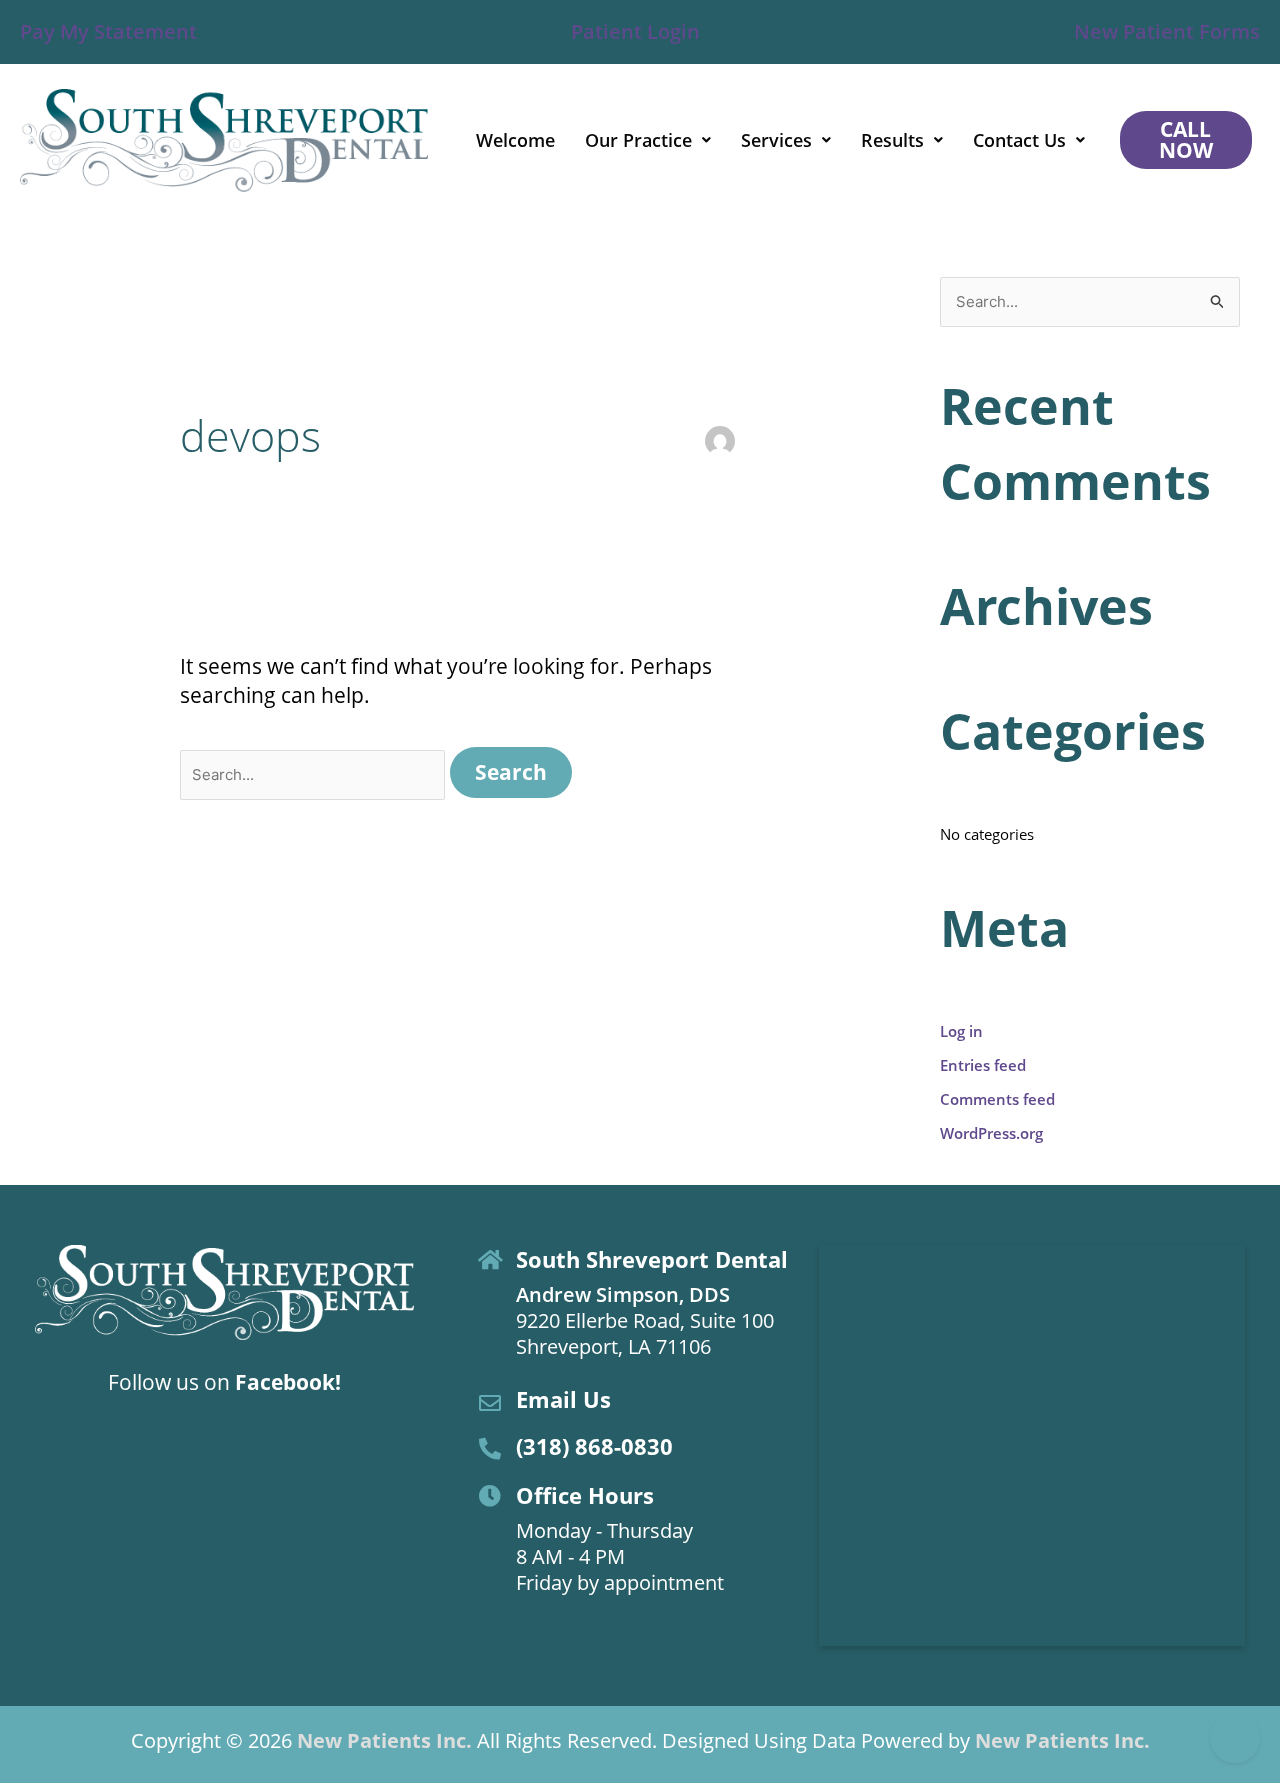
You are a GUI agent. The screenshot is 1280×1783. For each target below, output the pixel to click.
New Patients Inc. (384, 1740)
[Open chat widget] (1235, 1738)
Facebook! (288, 1382)
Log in (961, 1031)
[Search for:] (315, 772)
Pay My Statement (108, 31)
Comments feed (997, 1099)
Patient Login (635, 31)
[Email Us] (490, 1403)
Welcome (515, 140)
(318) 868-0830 (594, 1446)
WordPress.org (991, 1133)
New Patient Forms (1167, 31)
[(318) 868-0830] (490, 1449)
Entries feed (983, 1065)
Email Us (563, 1399)
